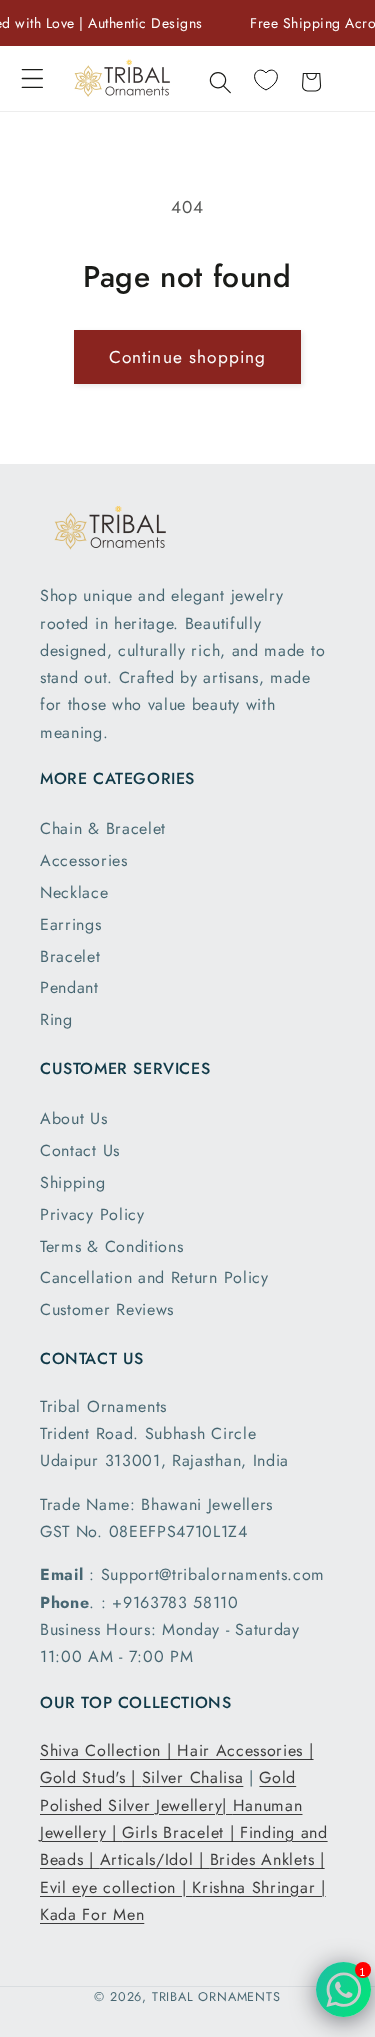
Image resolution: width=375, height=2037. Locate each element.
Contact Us (80, 1150)
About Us (74, 1118)
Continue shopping (188, 357)
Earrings (71, 924)
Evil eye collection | (116, 1887)
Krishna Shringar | (258, 1887)
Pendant (69, 987)
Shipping (73, 1182)
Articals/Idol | (155, 1859)
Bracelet (70, 956)
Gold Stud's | (91, 1777)
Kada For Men (92, 1914)
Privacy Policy (92, 1214)
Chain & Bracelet (103, 828)
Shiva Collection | (108, 1750)
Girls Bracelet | (181, 1832)
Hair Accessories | (245, 1750)
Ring (56, 1019)
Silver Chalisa (193, 1777)
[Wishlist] (265, 80)
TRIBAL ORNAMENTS (216, 1996)
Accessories (84, 860)
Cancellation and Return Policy (154, 1277)
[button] (32, 78)
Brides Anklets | (267, 1859)
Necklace (74, 892)
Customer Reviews (107, 1309)
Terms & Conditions (111, 1246)
